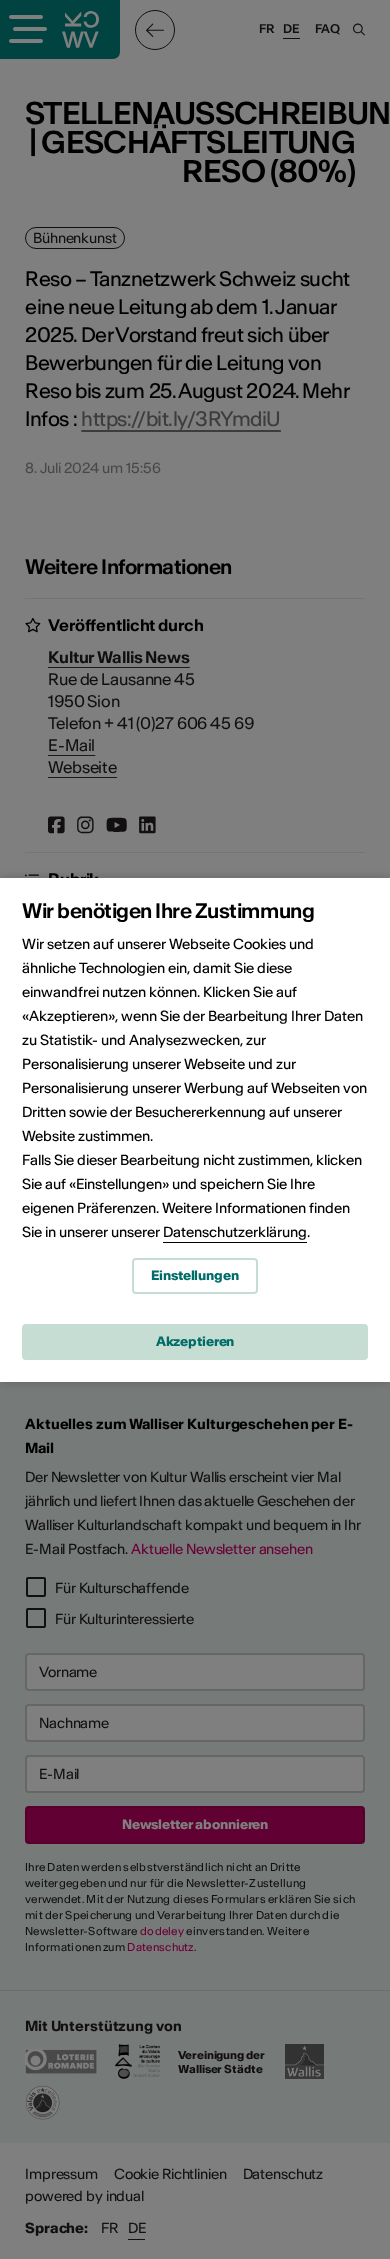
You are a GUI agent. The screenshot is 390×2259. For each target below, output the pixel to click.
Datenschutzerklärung (235, 1232)
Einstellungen (194, 1275)
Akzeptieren (195, 1341)
